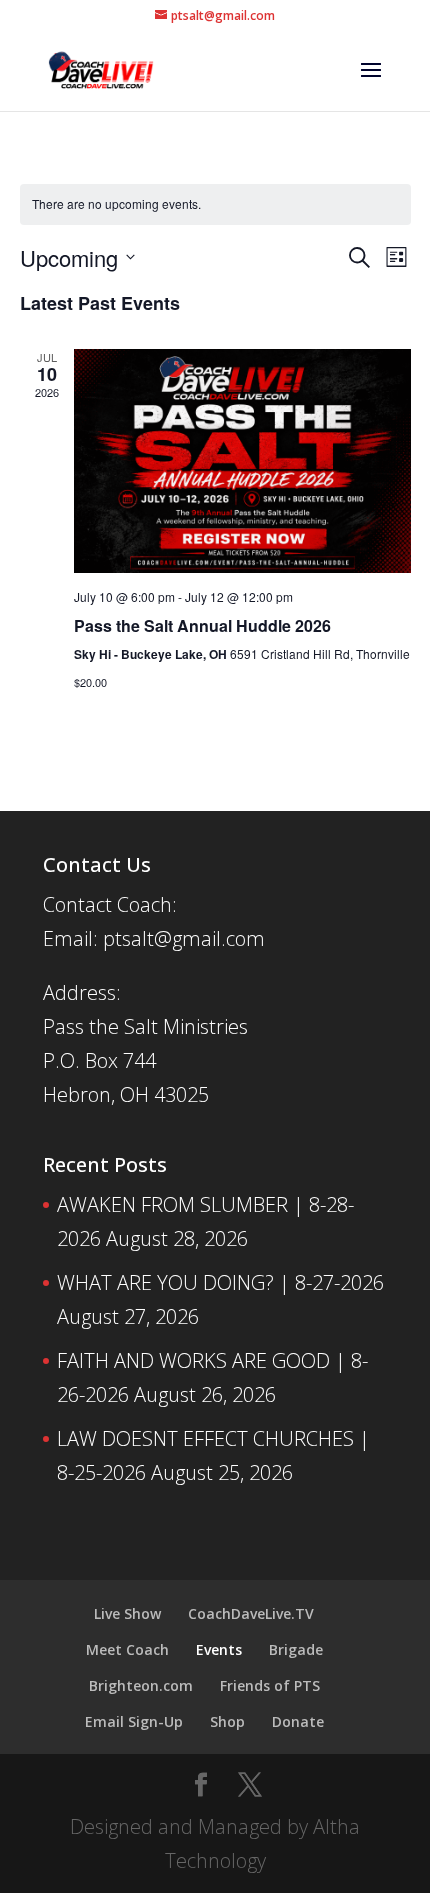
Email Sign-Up (134, 1721)
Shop (227, 1721)
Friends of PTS (270, 1685)
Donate (298, 1721)
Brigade (296, 1649)
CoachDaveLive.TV (251, 1613)
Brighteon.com (141, 1685)
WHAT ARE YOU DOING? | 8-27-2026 (220, 1282)
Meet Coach (127, 1649)
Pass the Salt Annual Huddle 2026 (202, 625)
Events (219, 1649)
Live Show (127, 1613)
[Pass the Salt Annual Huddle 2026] (242, 461)
